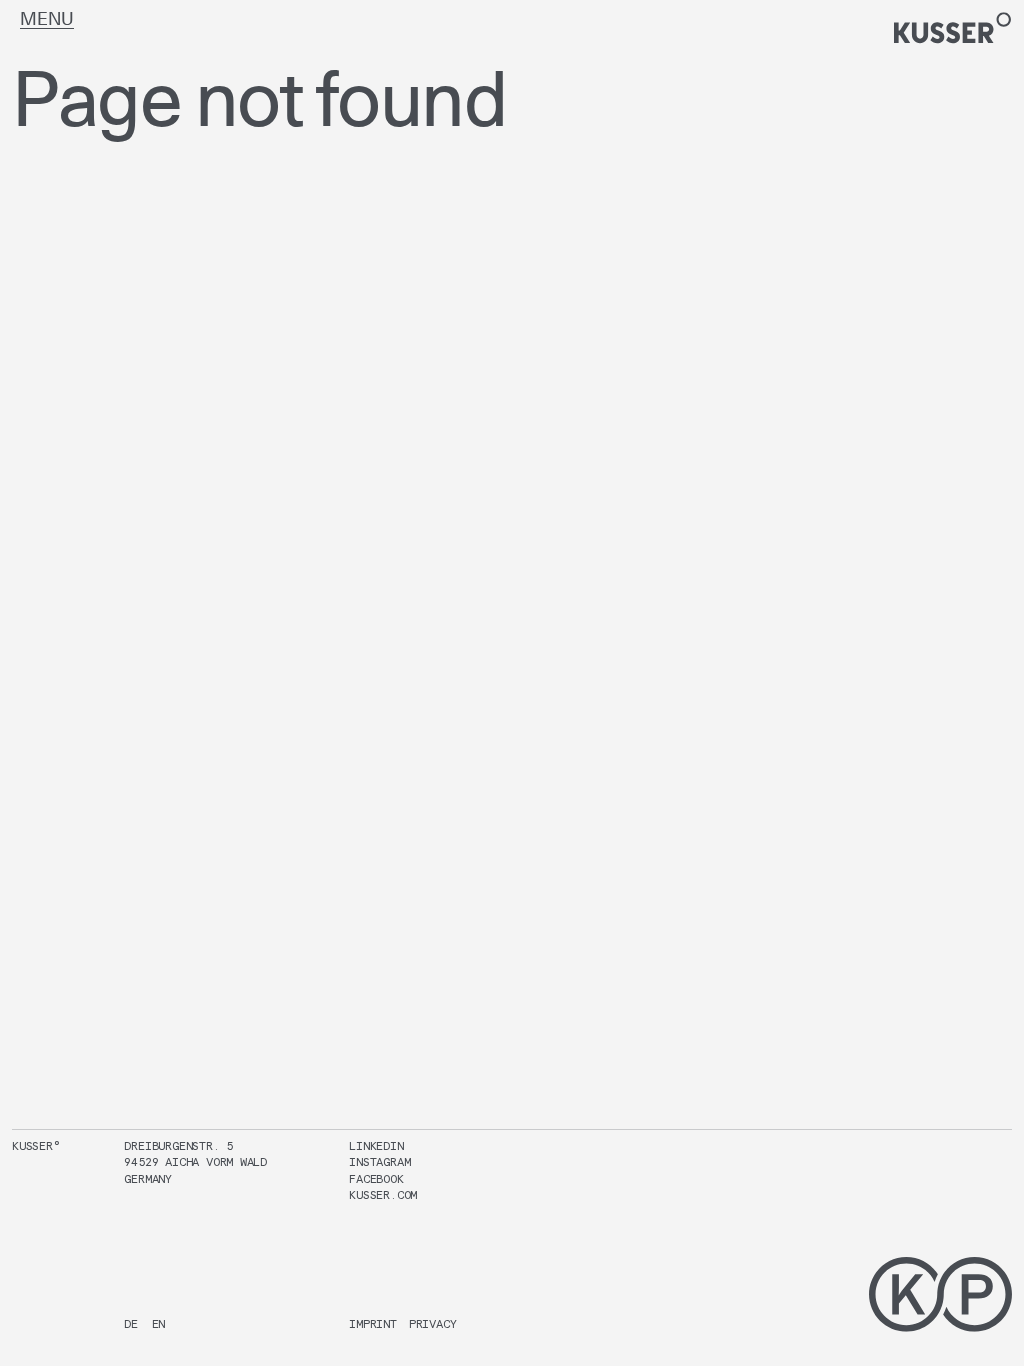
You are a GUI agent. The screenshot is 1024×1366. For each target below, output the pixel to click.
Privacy (433, 1323)
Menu (47, 18)
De (131, 1323)
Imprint (373, 1323)
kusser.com (383, 1194)
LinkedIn (376, 1145)
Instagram (379, 1161)
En (159, 1323)
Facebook (376, 1178)
